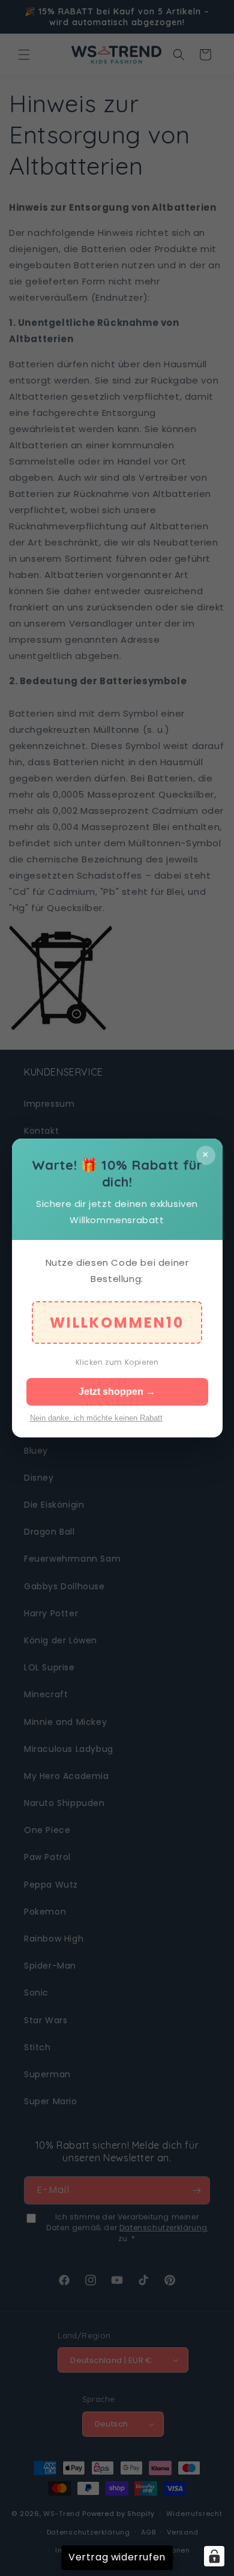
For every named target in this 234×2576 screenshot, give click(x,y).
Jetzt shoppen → (117, 1392)
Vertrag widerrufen (117, 2557)
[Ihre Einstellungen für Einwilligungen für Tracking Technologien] (214, 2556)
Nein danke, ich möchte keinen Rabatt (96, 1418)
